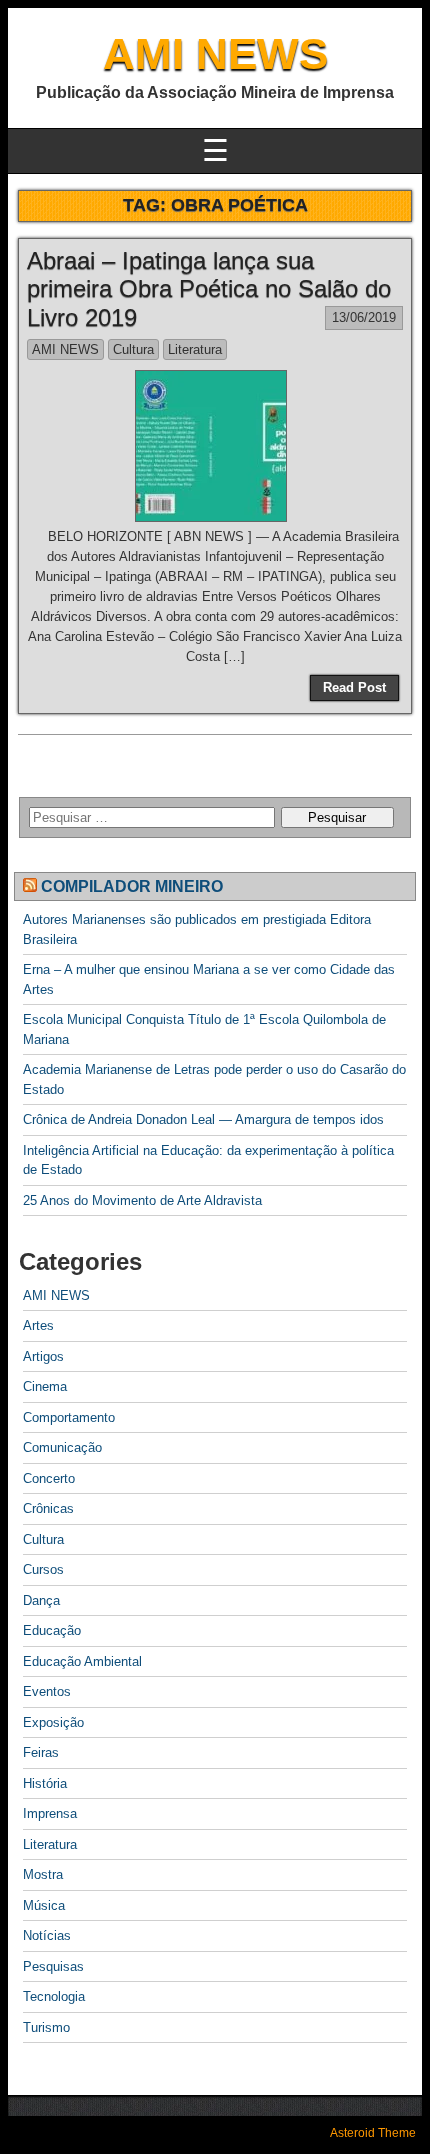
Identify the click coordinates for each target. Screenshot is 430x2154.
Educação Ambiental (82, 1661)
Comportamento (69, 1417)
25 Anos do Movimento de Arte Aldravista (142, 1200)
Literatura (195, 349)
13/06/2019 (364, 317)
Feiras (41, 1752)
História (45, 1783)
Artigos (43, 1356)
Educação (52, 1630)
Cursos (43, 1569)
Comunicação (62, 1447)
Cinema (45, 1386)
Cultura (133, 349)
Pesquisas (53, 1966)
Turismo (46, 2027)
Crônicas (48, 1508)
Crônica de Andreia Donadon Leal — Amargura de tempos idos (203, 1119)
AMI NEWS (215, 53)
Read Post (354, 687)
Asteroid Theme (373, 2133)
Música (44, 1905)
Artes (38, 1325)
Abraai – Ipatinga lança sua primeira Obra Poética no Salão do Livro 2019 (209, 289)
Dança (41, 1600)
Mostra (43, 1874)
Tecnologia (54, 1996)
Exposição (53, 1722)
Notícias (47, 1935)
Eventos (47, 1691)
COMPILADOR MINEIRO (132, 886)
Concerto (49, 1478)
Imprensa (50, 1813)
